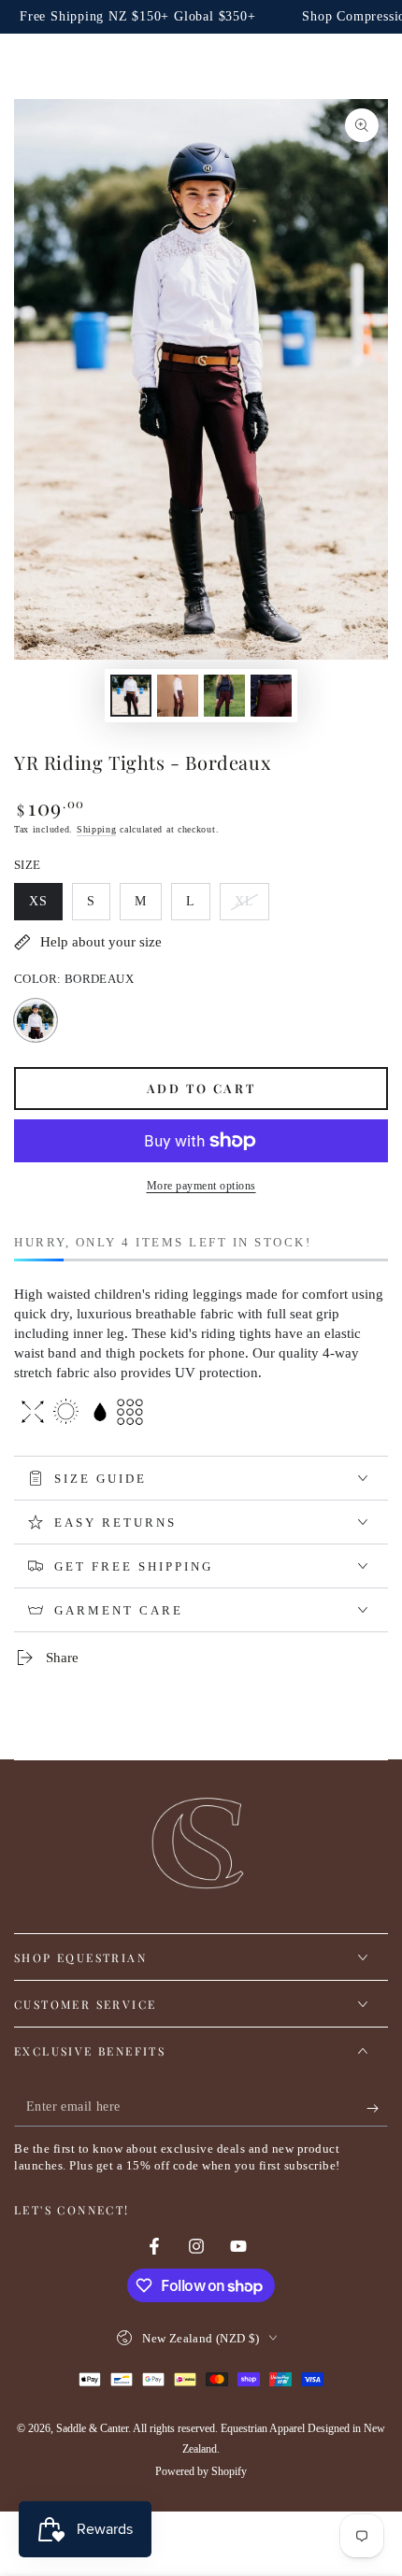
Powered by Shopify (201, 2471)
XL (251, 907)
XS (45, 907)
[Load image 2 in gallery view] (178, 696)
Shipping (97, 829)
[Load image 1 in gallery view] (131, 696)
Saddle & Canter (92, 2428)
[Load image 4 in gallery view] (271, 696)
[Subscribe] (377, 2108)
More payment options (201, 1186)
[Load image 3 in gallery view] (224, 696)
